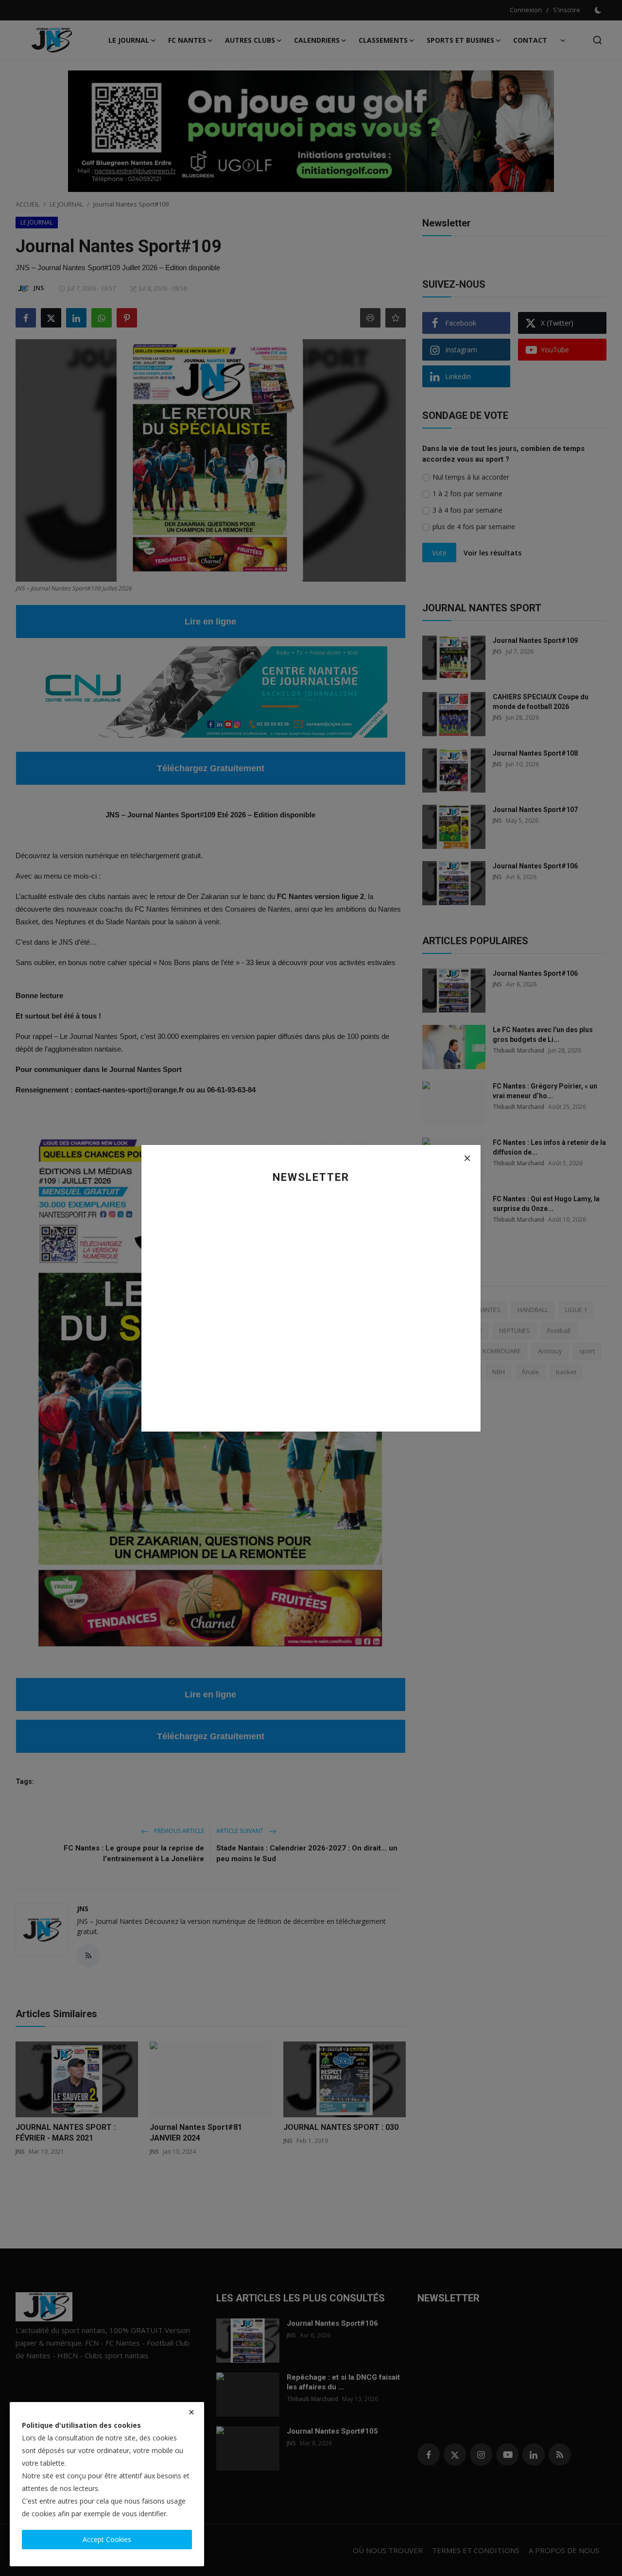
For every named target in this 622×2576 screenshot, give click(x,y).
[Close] (467, 1158)
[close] (191, 2412)
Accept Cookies (107, 2539)
